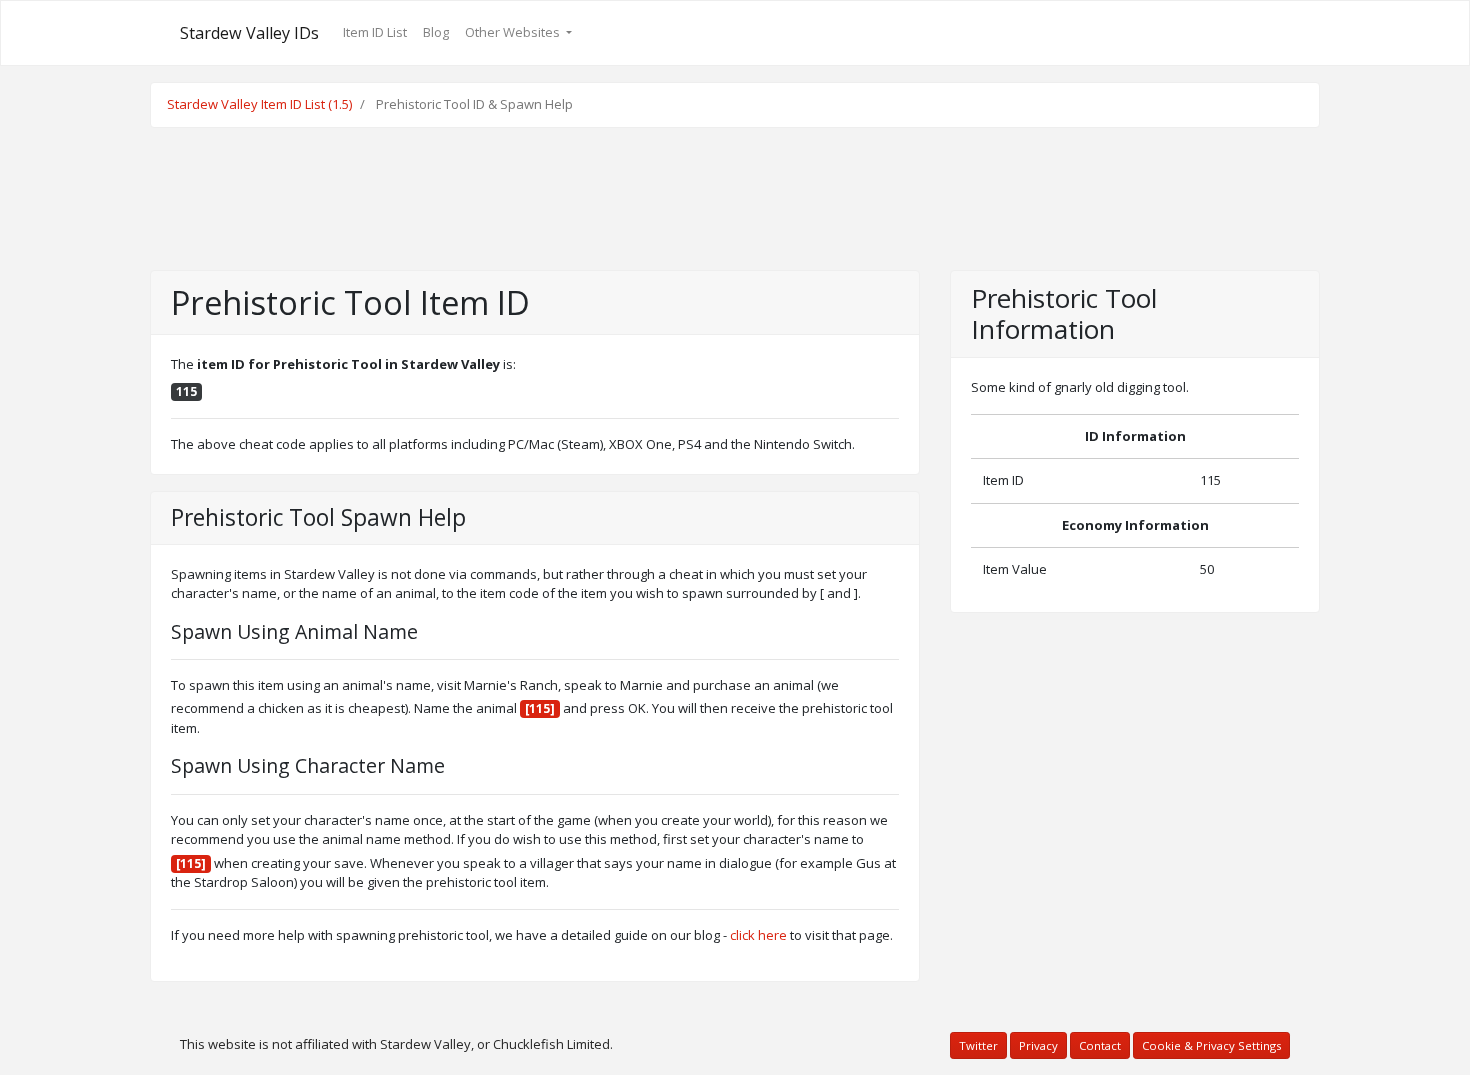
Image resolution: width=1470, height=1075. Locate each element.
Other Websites (514, 32)
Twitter (978, 1045)
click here (758, 935)
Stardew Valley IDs (249, 33)
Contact (1100, 1045)
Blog (436, 32)
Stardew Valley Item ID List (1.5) (259, 104)
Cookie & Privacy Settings (1211, 1045)
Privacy (1038, 1045)
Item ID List (375, 32)
